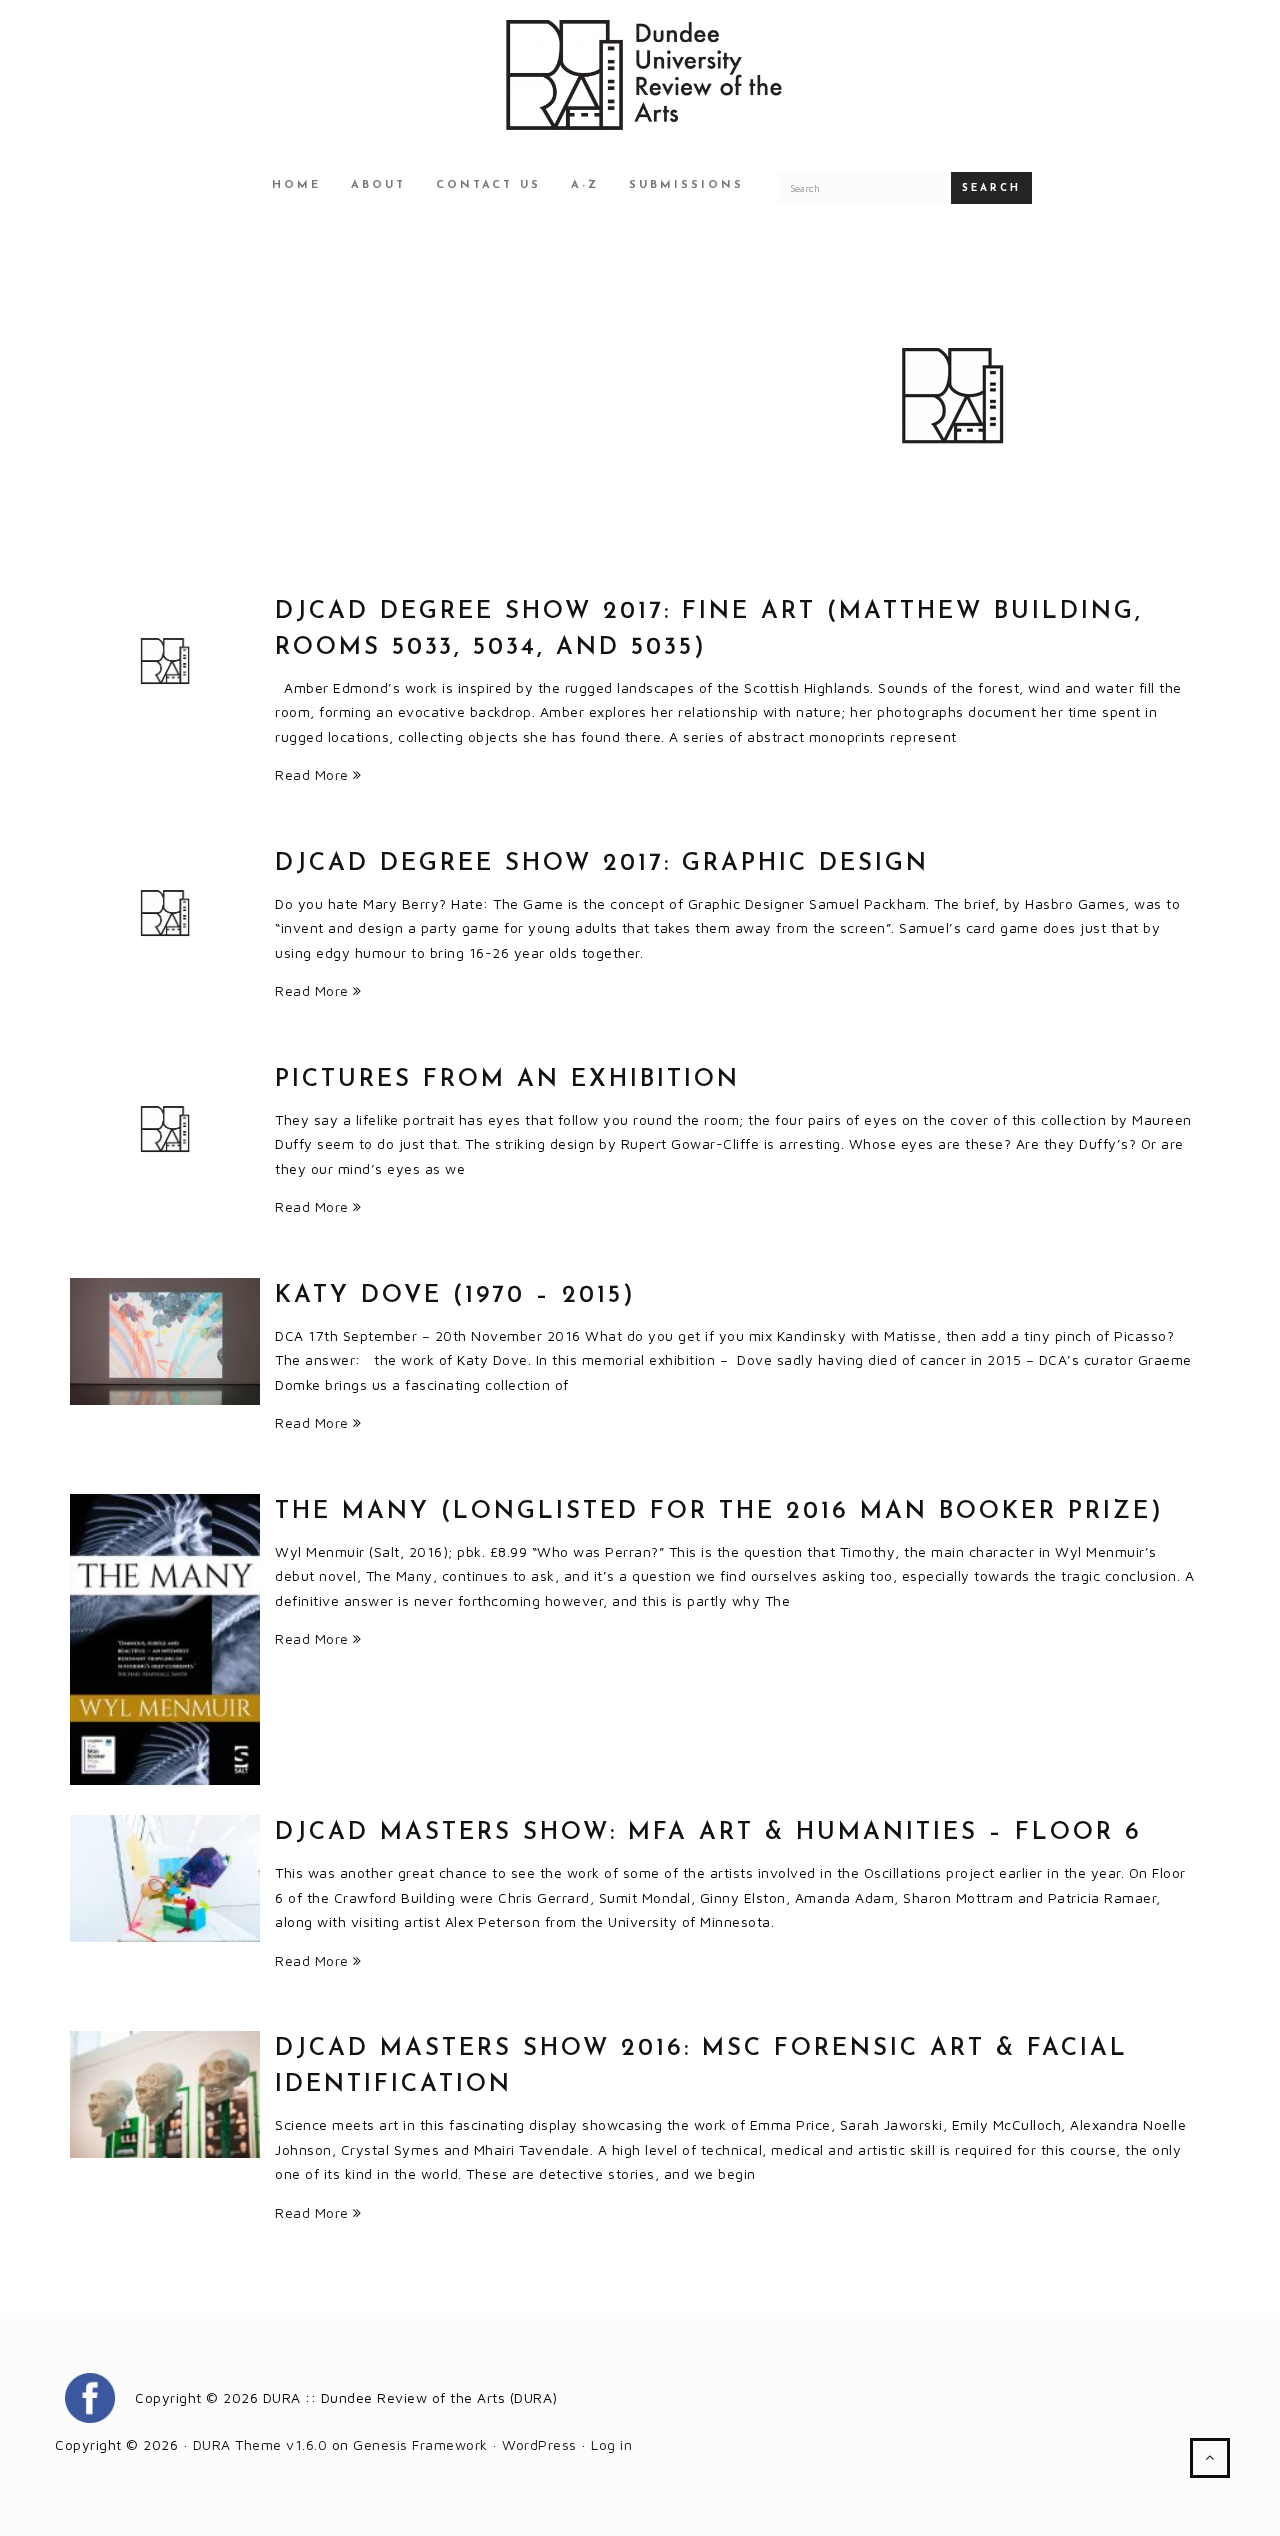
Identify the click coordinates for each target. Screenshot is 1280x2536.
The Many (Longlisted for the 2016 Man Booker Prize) (719, 1512)
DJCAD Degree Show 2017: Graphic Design (602, 864)
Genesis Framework (420, 2444)
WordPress (539, 2444)
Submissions (686, 185)
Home (296, 185)
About (378, 185)
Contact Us (488, 185)
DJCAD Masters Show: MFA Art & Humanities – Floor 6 (708, 1833)
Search (991, 188)
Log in (611, 2444)
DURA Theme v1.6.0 (260, 2444)
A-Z (585, 185)
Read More (314, 774)
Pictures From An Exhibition (507, 1080)
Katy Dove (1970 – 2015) (455, 1296)
